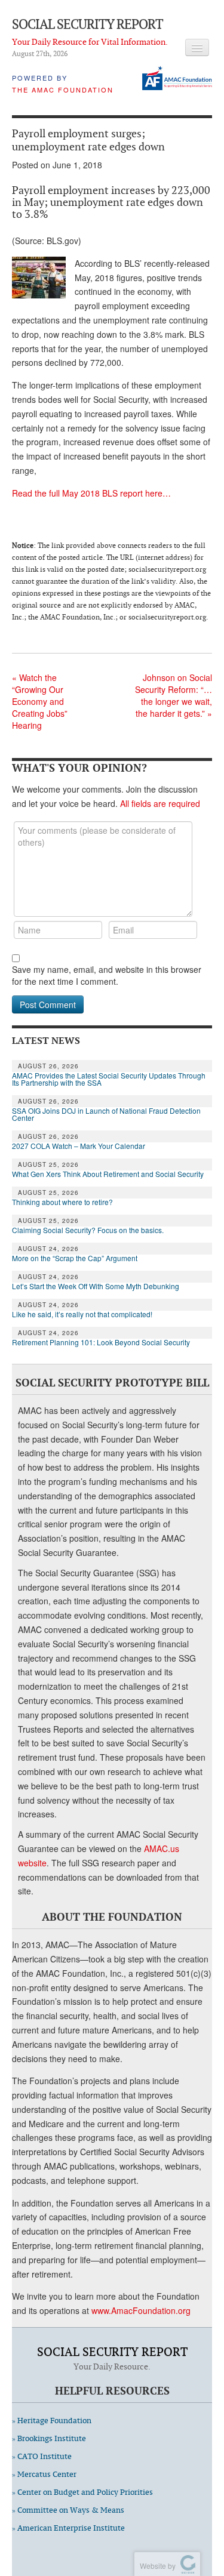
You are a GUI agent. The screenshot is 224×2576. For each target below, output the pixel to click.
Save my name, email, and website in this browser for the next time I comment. (107, 975)
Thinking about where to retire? (62, 1202)
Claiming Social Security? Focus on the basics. (88, 1230)
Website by (156, 2566)
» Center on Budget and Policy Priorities (82, 2492)
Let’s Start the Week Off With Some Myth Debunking (96, 1286)
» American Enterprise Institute (68, 2528)
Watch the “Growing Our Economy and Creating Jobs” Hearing (40, 701)
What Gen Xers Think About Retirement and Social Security (108, 1174)
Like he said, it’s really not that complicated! (82, 1314)
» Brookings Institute (49, 2438)
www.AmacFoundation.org (141, 2310)
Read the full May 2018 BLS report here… (91, 493)
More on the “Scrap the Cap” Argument (75, 1258)
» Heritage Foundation (52, 2421)
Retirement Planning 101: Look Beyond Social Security (101, 1342)
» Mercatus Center (44, 2474)
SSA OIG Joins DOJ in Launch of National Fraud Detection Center (106, 1114)
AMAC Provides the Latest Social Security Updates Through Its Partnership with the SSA (109, 1079)
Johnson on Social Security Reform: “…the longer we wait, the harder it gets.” (174, 695)
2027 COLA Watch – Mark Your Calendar (79, 1146)
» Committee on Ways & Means (68, 2510)
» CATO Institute (42, 2456)
